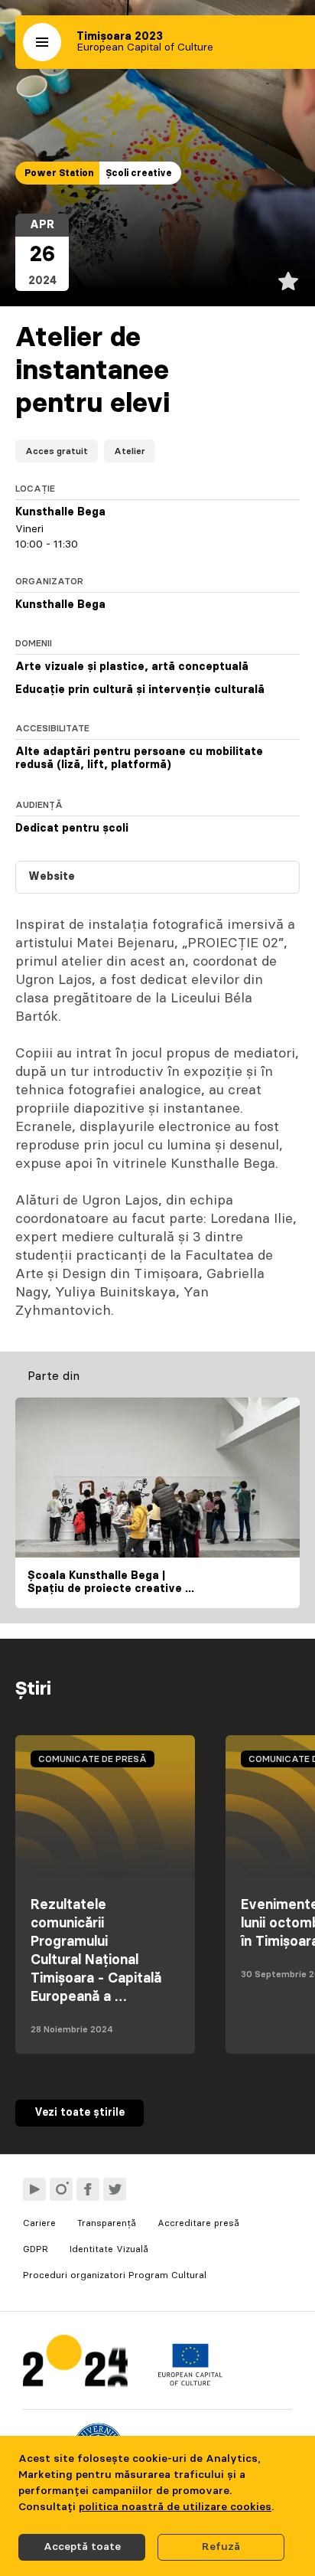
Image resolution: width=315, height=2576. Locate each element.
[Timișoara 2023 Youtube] (34, 2189)
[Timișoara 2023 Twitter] (115, 2189)
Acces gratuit (57, 451)
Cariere (39, 2223)
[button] (42, 42)
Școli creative (139, 173)
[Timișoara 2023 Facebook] (88, 2189)
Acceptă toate (82, 2547)
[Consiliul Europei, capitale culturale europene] (190, 2382)
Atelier (130, 451)
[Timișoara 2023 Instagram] (61, 2189)
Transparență (107, 2223)
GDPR (36, 2249)
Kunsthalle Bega (60, 512)
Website (52, 877)
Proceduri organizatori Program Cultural (115, 2275)
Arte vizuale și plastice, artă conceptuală (132, 667)
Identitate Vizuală (109, 2249)
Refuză (221, 2547)
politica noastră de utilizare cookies (175, 2507)
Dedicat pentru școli (72, 829)
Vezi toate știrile (80, 2113)
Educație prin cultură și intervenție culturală (140, 690)
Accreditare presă (198, 2223)
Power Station (59, 173)
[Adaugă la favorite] (288, 281)
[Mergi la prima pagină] (75, 2364)
